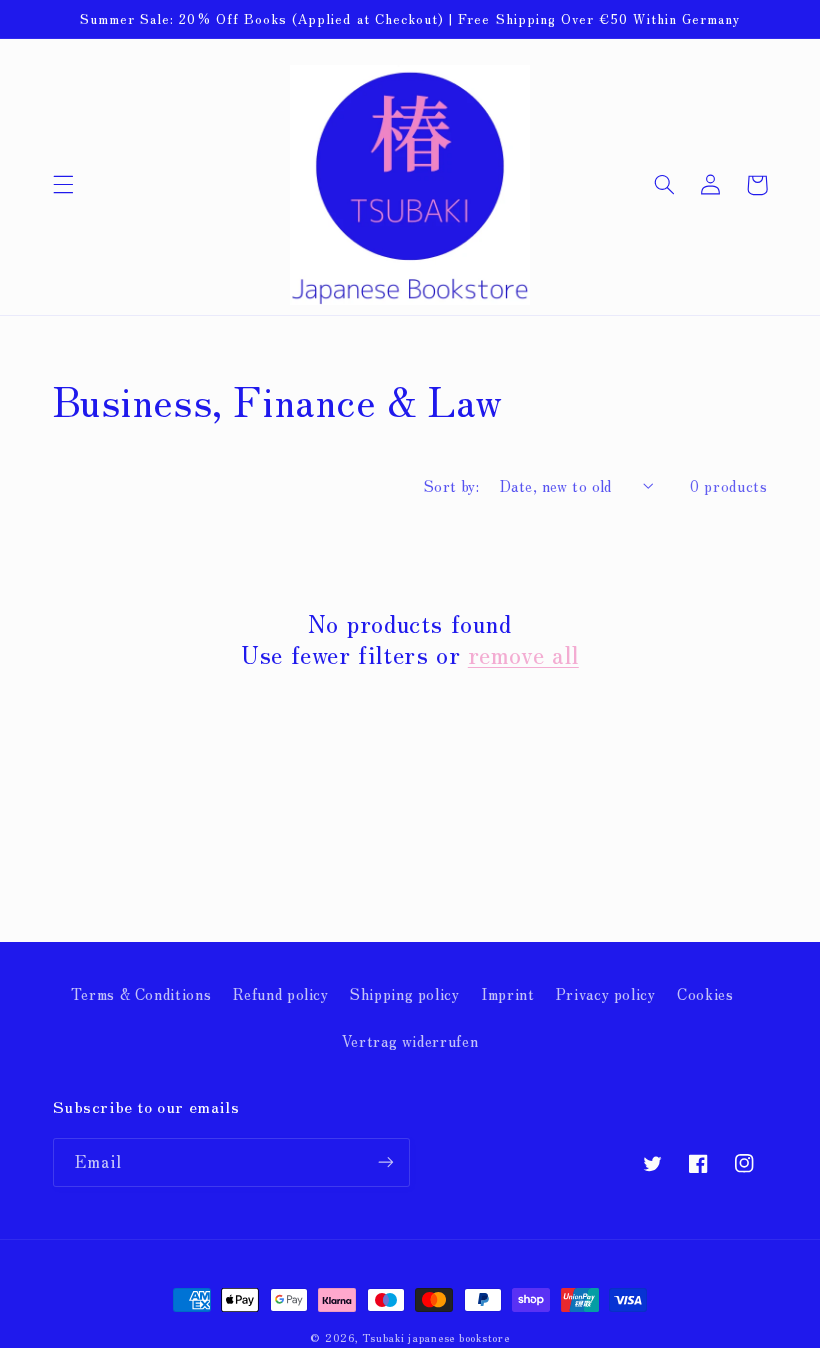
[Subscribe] (386, 1162)
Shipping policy (404, 993)
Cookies (705, 993)
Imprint (507, 993)
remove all (523, 653)
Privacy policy (606, 993)
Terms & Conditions (141, 993)
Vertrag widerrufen (410, 1040)
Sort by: (451, 485)
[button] (63, 185)
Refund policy (281, 993)
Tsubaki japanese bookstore (435, 1337)
